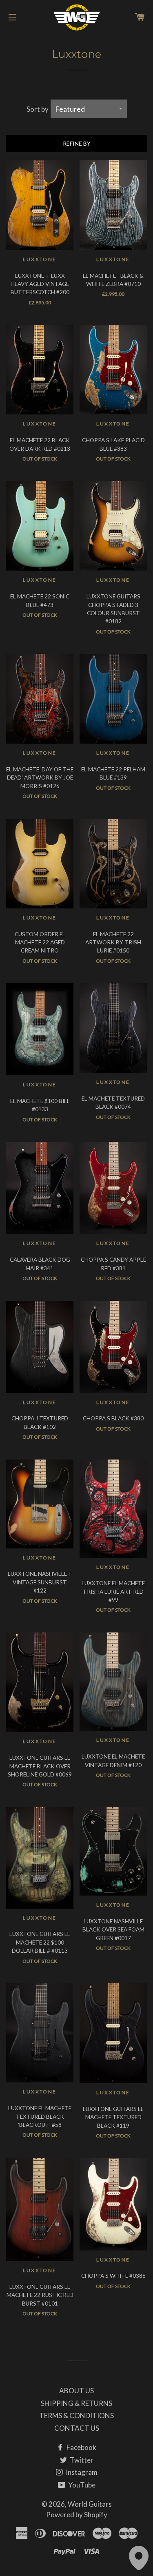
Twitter (81, 2460)
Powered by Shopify (77, 2515)
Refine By (77, 143)
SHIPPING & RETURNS (76, 2403)
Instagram (81, 2472)
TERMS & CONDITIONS (76, 2415)
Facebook (81, 2447)
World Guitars (90, 2504)
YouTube (81, 2485)
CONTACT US (77, 2428)
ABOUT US (76, 2391)
